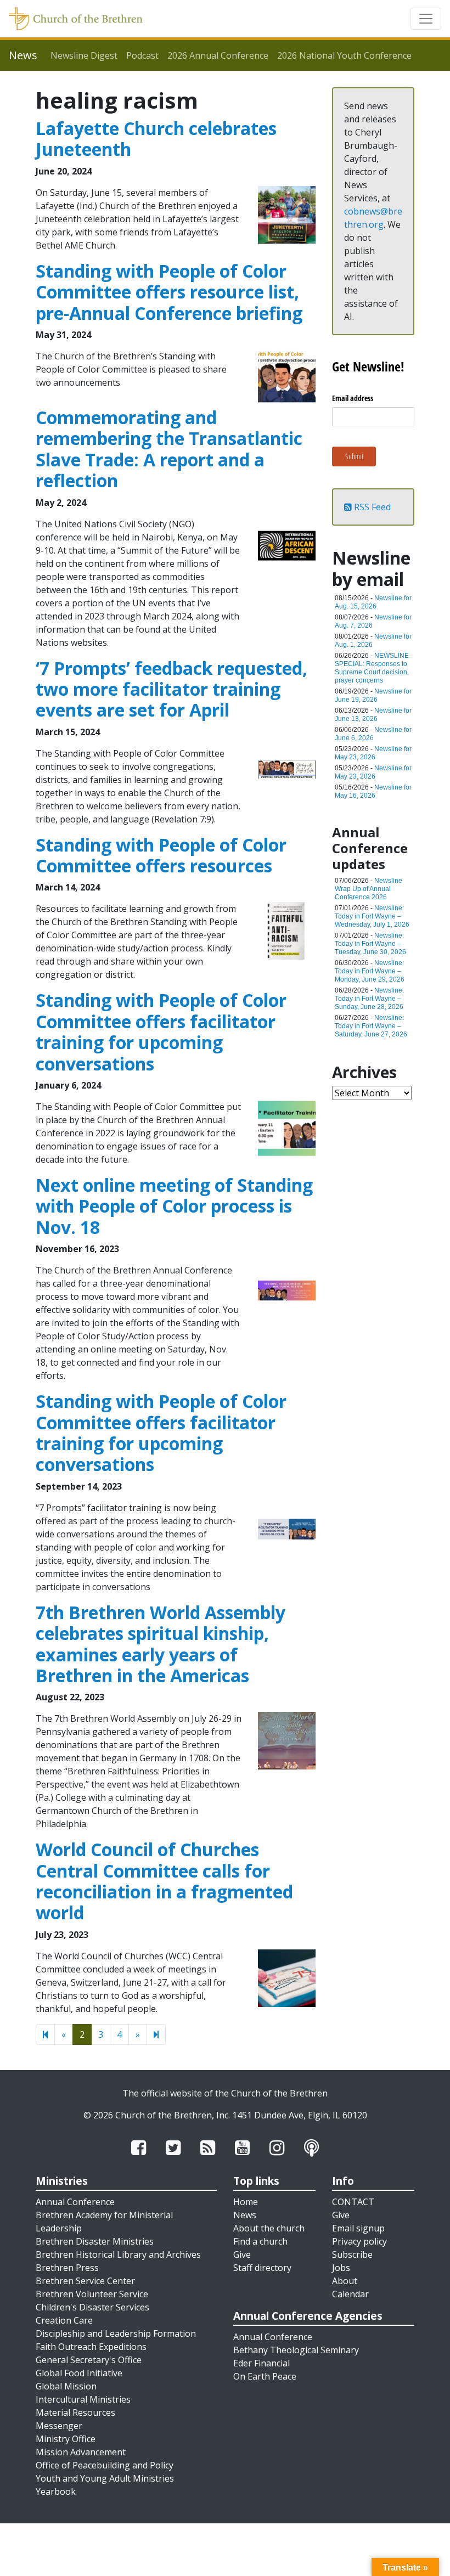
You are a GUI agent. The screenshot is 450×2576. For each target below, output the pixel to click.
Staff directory (262, 2268)
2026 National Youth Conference (344, 55)
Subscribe (352, 2254)
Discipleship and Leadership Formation (116, 2333)
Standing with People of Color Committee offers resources (161, 855)
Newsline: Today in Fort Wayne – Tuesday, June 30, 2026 (370, 944)
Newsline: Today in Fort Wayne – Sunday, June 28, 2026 (369, 999)
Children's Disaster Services (92, 2307)
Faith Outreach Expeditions (91, 2347)
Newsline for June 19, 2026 (373, 695)
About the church (269, 2228)
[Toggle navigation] (426, 19)
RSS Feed (371, 507)
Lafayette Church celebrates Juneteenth (156, 139)
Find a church (260, 2241)
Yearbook (56, 2492)
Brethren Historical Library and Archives (118, 2254)
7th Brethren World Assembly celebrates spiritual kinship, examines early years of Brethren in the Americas (161, 1644)
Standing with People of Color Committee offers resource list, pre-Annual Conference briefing (169, 292)
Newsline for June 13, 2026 (373, 715)
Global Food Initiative (79, 2373)
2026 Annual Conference (218, 55)
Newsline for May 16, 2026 (373, 791)
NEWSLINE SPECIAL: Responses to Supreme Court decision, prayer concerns (372, 668)
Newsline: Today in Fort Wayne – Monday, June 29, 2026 (370, 971)
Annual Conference (75, 2202)
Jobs (341, 2268)
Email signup (358, 2228)
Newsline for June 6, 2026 (373, 734)
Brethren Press (67, 2268)
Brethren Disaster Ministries (95, 2241)
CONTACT (353, 2202)
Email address (353, 398)
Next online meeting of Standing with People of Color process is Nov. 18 (174, 1206)
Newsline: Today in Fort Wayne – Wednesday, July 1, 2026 (372, 916)
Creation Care (64, 2320)
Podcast (142, 55)
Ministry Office (66, 2439)
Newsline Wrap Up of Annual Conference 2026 (369, 889)
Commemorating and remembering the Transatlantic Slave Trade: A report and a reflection (169, 449)
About (345, 2281)
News (245, 2215)
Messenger (59, 2426)
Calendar (350, 2294)
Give (242, 2254)
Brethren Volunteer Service (92, 2294)
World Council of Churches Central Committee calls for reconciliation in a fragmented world (164, 1881)
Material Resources (75, 2412)
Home (246, 2202)
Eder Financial (261, 2363)
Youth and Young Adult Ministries (105, 2478)
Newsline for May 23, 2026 (373, 753)
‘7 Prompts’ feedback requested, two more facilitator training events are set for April (171, 689)
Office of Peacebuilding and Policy (105, 2465)
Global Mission (66, 2386)
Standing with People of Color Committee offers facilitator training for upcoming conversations (161, 1031)
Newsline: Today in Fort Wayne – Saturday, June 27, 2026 (371, 1026)
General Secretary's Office (89, 2360)
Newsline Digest (84, 55)
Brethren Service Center (85, 2281)
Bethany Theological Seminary (296, 2350)
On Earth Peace (265, 2376)
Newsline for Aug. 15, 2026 (373, 602)
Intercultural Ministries (83, 2399)
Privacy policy (359, 2241)
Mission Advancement (81, 2452)
